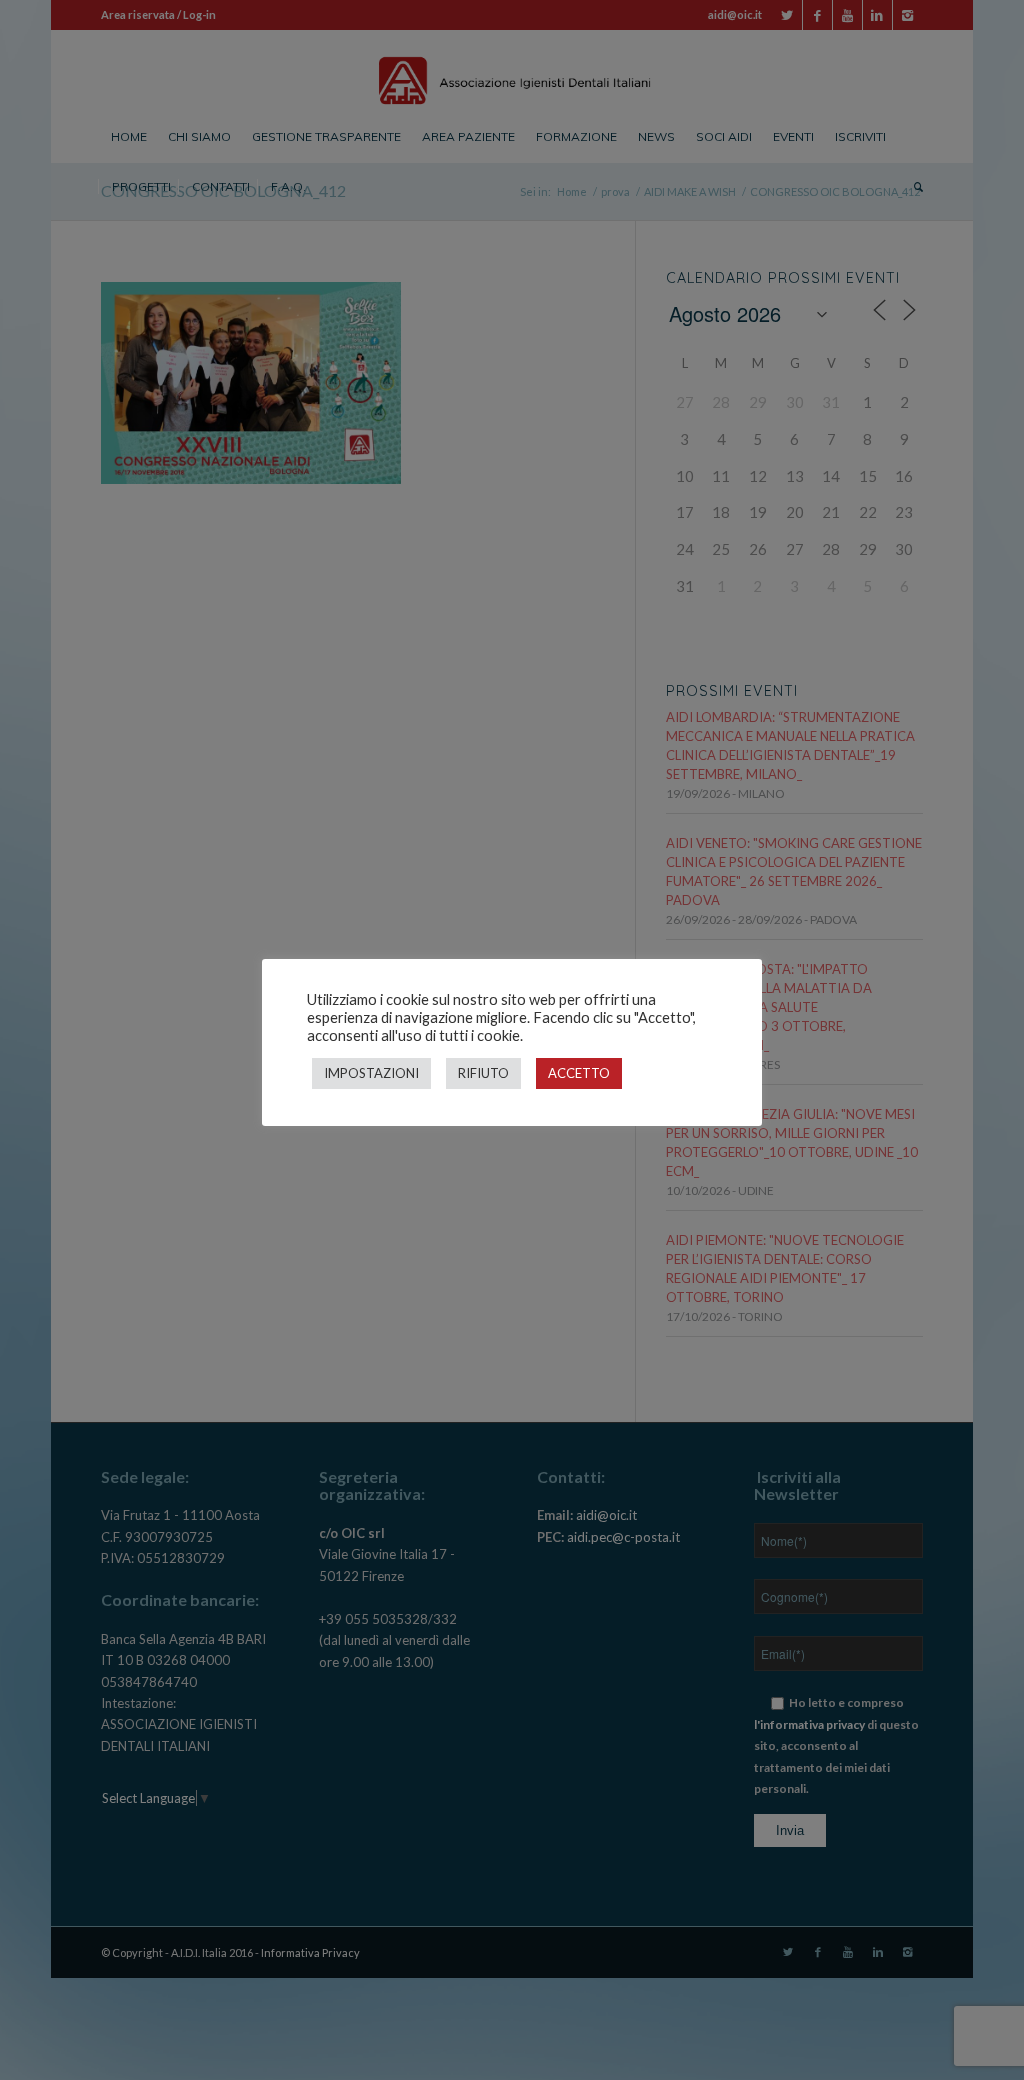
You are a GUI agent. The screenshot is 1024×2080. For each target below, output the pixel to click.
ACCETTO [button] (579, 1073)
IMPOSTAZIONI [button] (371, 1073)
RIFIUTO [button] (483, 1073)
